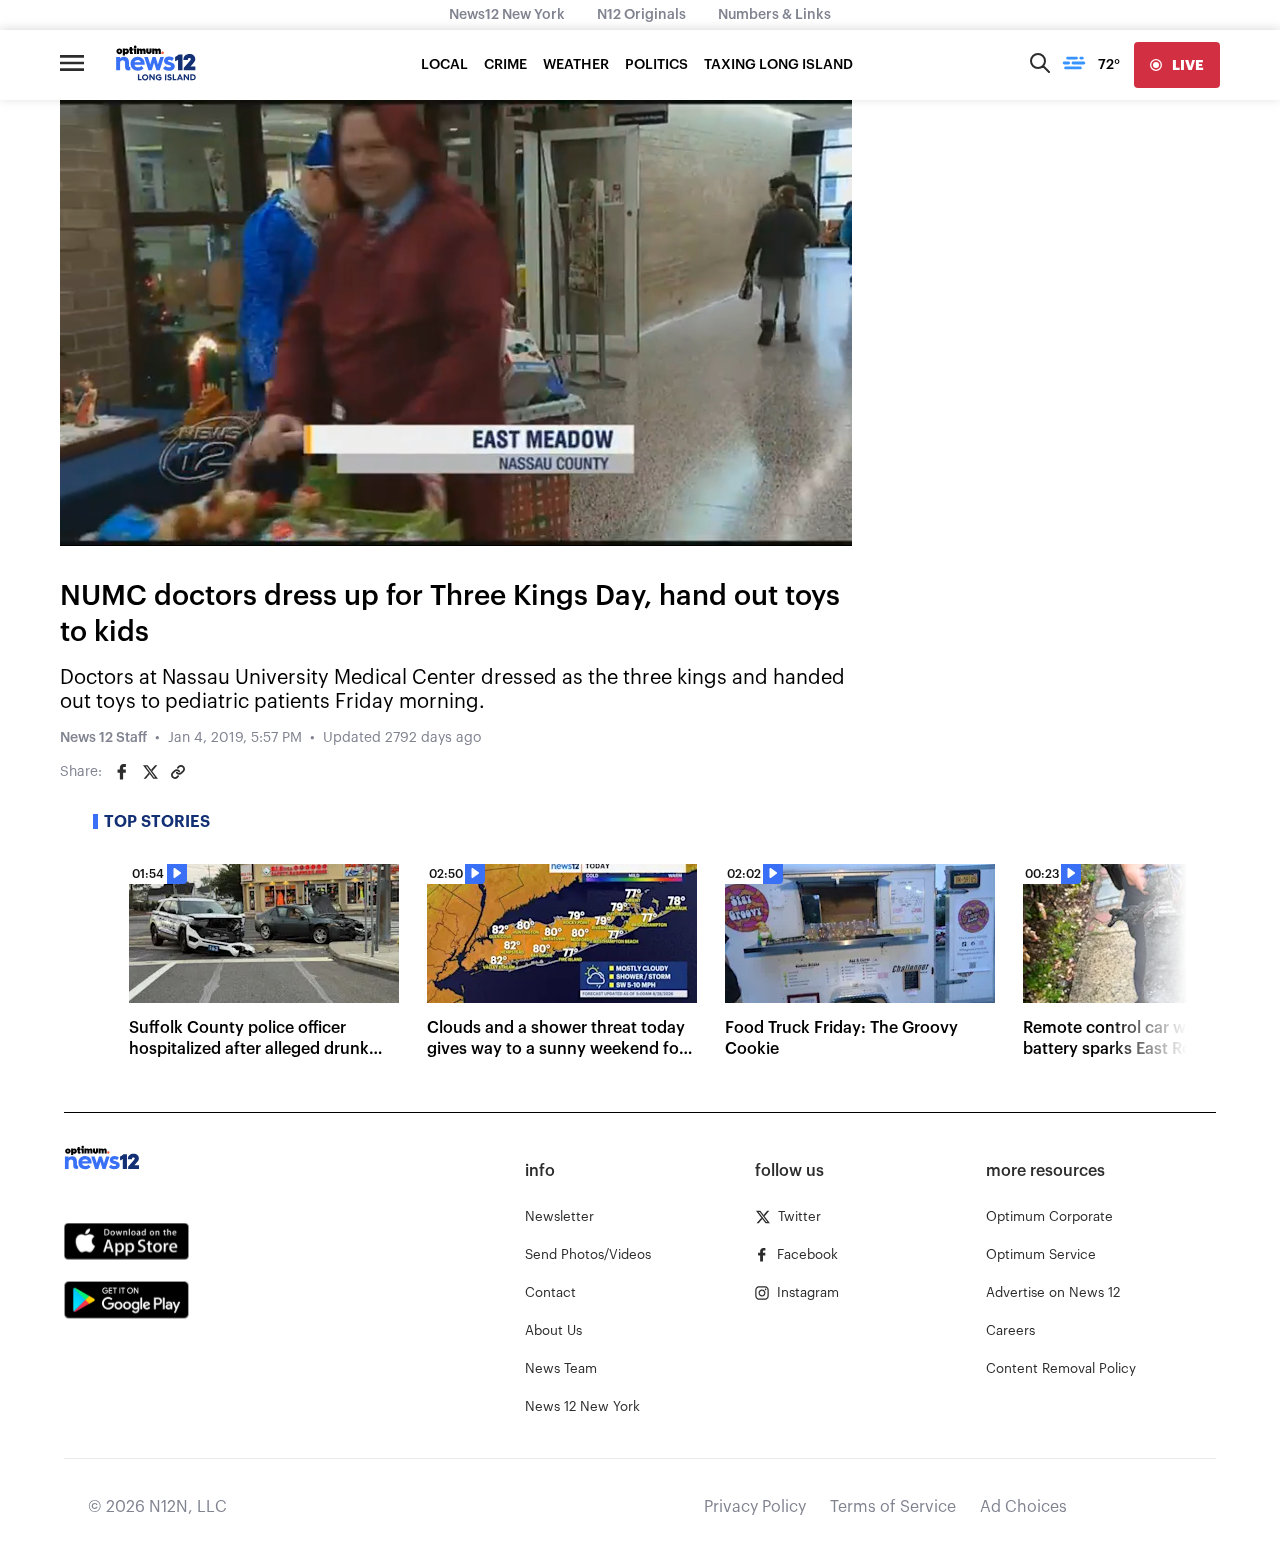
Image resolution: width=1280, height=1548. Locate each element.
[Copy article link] (178, 772)
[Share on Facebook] (122, 772)
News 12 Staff (103, 738)
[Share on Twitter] (150, 772)
